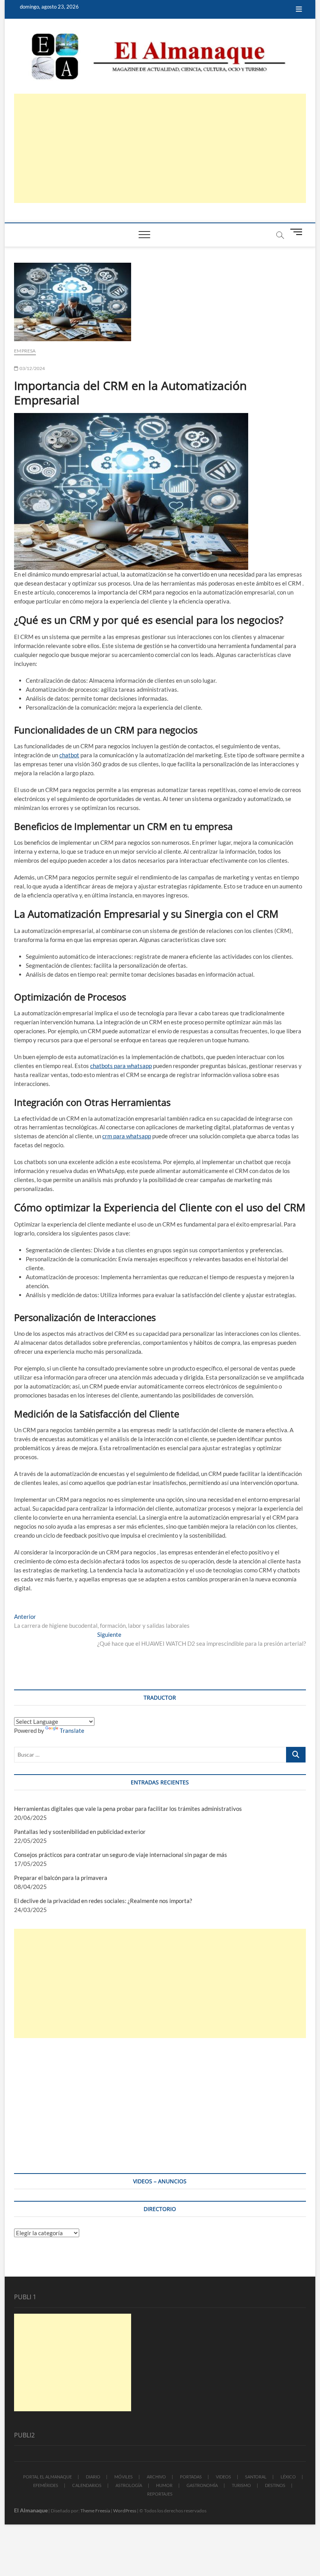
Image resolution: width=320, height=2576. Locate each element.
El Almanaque (31, 2510)
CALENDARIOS (87, 2485)
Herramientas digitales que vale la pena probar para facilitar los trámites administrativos (128, 1809)
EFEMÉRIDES (46, 2485)
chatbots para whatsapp (121, 1066)
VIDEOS (223, 2477)
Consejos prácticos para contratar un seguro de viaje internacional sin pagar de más (121, 1855)
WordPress (125, 2511)
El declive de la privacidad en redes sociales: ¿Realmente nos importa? (103, 1901)
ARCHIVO (156, 2477)
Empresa (25, 351)
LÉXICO (288, 2477)
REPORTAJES (160, 2494)
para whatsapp (132, 1136)
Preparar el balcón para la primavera (61, 1878)
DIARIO (93, 2477)
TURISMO (241, 2485)
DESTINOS (275, 2485)
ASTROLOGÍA (129, 2485)
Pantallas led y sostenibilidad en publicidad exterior (80, 1832)
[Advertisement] (160, 148)
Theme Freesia (95, 2511)
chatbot (69, 755)
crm (107, 1136)
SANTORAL (256, 2477)
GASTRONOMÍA (202, 2485)
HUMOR (164, 2485)
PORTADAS (191, 2477)
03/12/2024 (32, 368)
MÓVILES (124, 2477)
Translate (72, 1730)
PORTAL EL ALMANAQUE (47, 2477)
